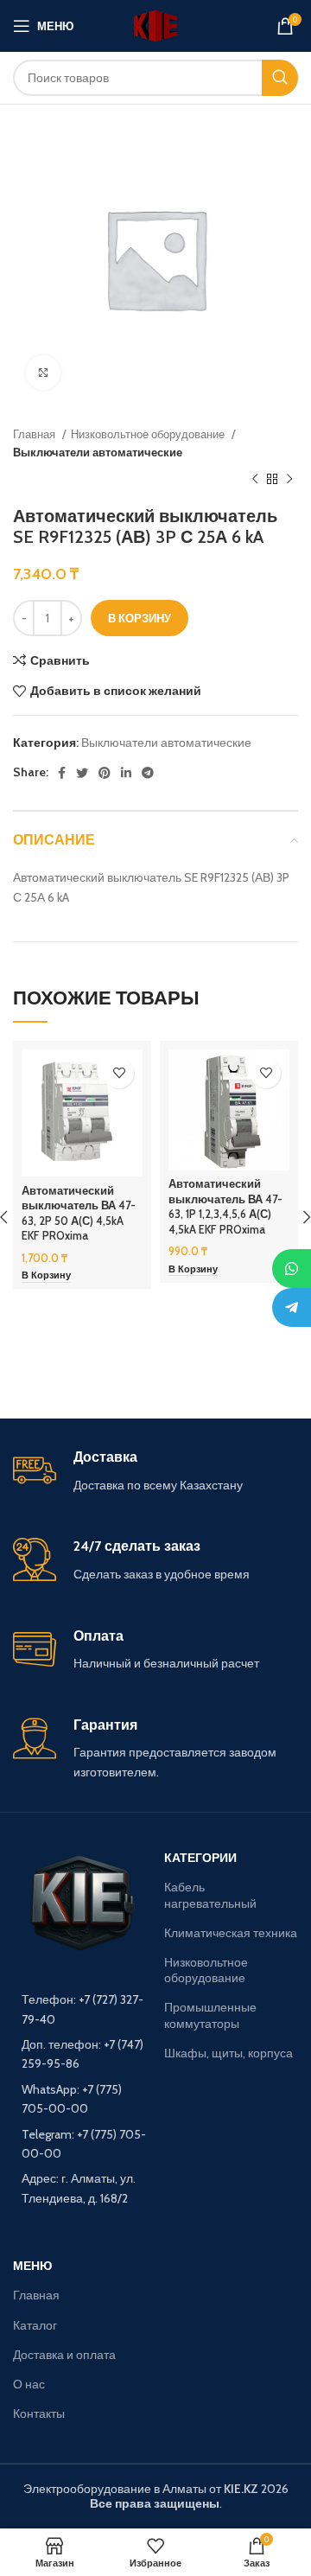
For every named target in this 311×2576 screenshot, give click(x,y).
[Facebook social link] (62, 773)
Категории (200, 1858)
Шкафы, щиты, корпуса (228, 2053)
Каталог (35, 2325)
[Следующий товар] (289, 480)
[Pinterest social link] (105, 773)
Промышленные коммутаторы (210, 2015)
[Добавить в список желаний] (119, 1073)
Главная (35, 434)
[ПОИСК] (280, 78)
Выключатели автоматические (98, 452)
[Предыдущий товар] (255, 480)
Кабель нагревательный (210, 1895)
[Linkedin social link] (126, 773)
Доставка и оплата (64, 2355)
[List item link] (80, 2009)
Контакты (39, 2413)
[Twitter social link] (82, 773)
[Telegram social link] (148, 773)
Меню (32, 2266)
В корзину (140, 618)
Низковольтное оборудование (149, 434)
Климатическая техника (231, 1933)
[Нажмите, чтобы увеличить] (43, 373)
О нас (29, 2384)
